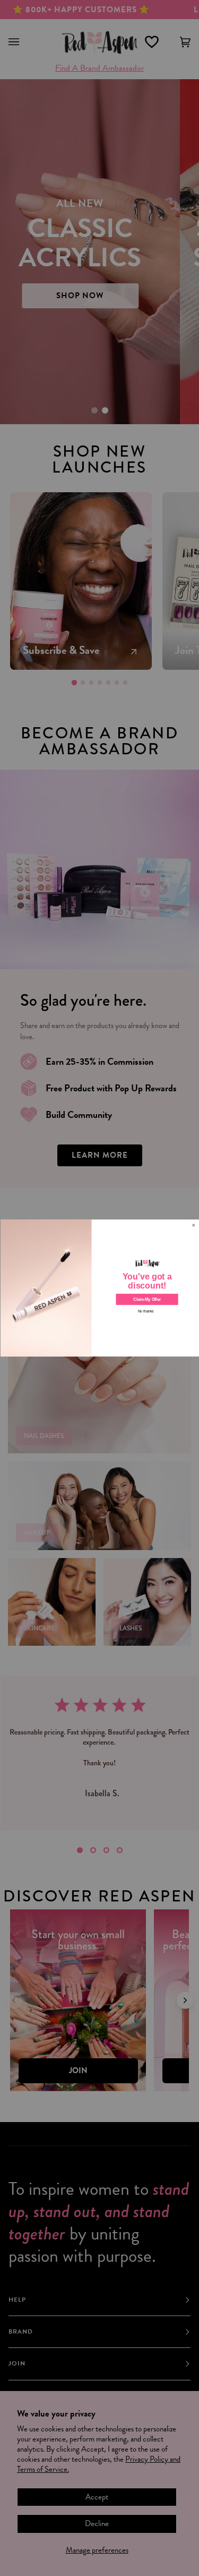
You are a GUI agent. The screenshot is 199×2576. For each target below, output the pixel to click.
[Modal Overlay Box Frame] (99, 1288)
